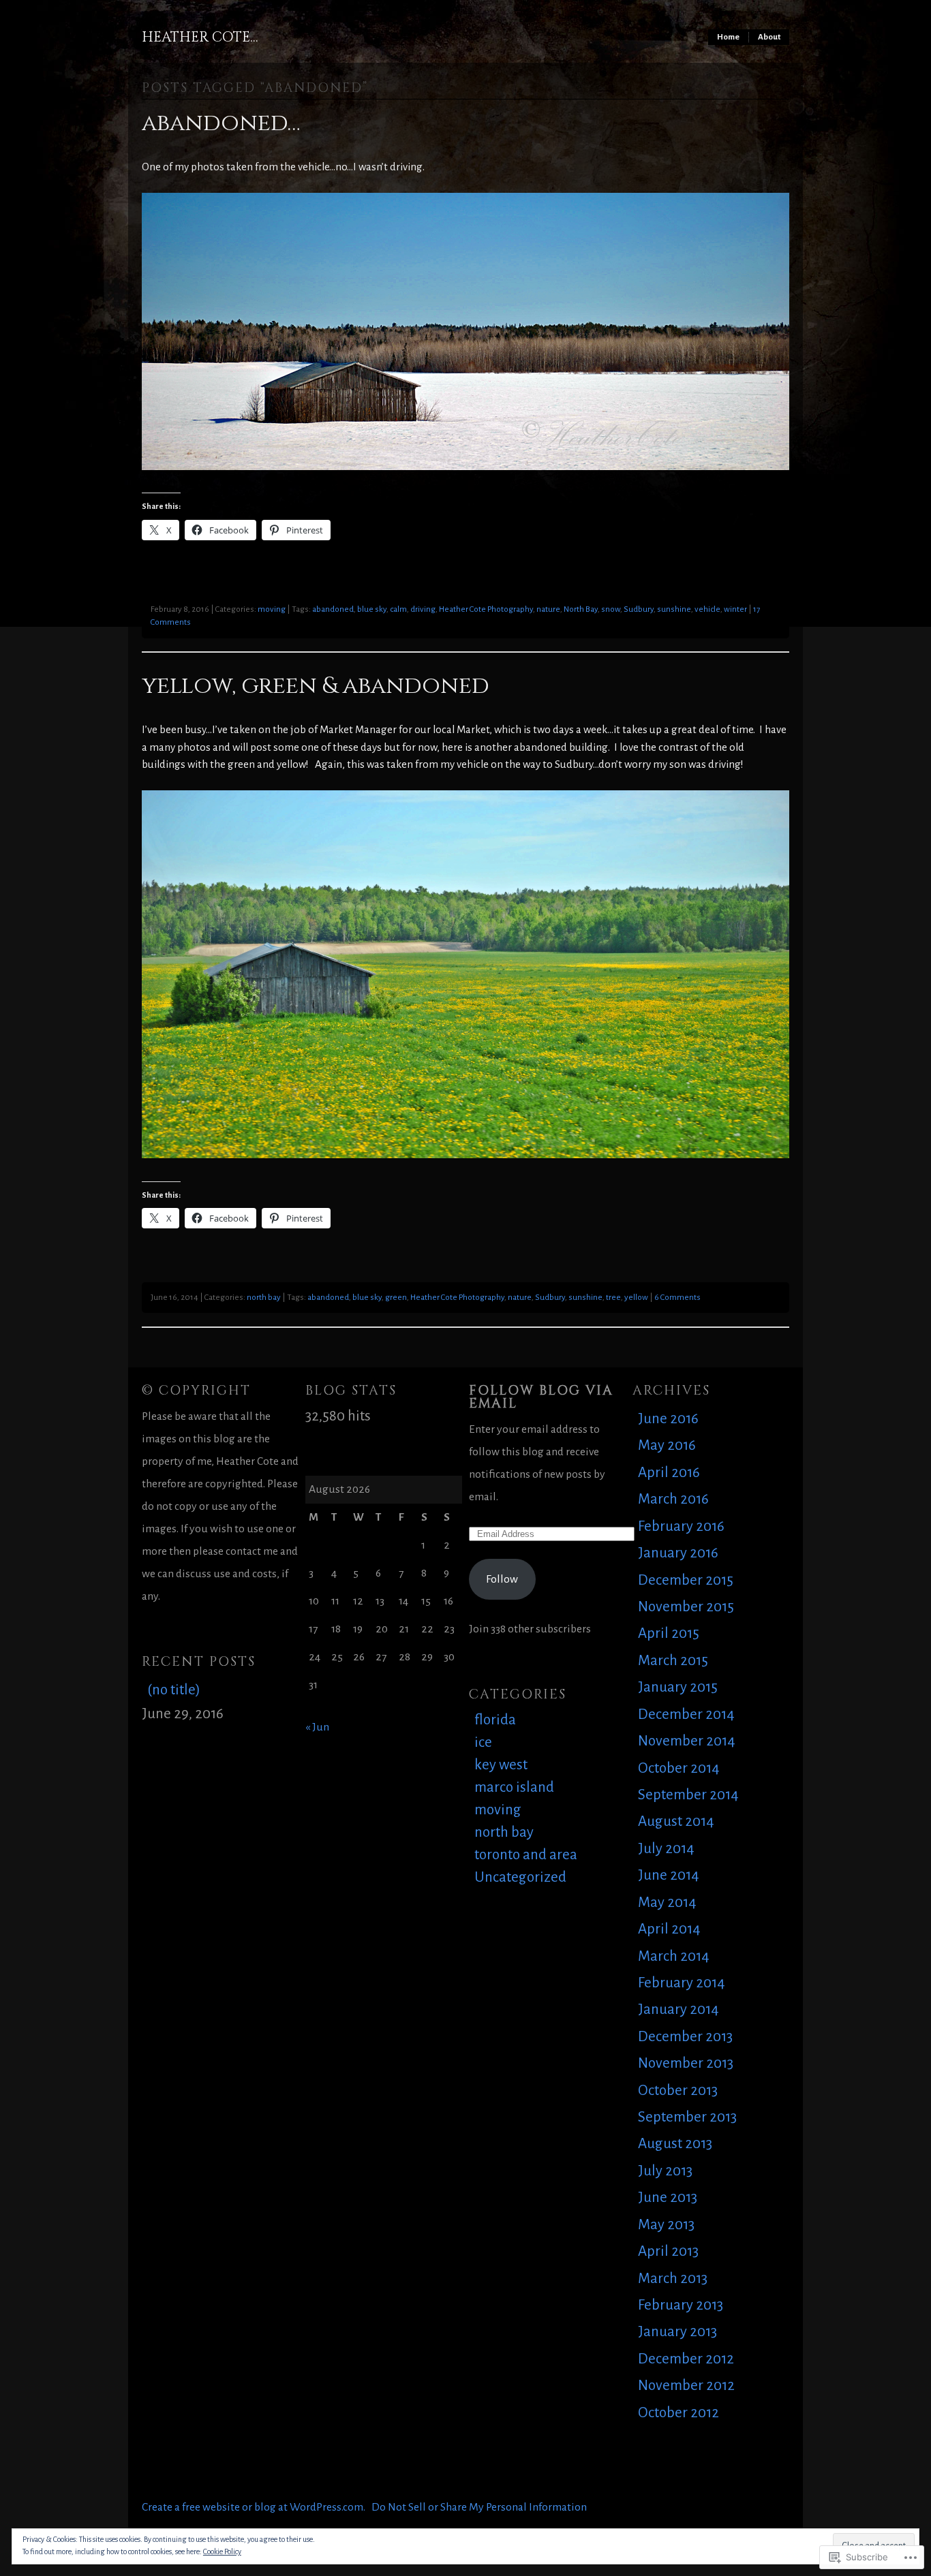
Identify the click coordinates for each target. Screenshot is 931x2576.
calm (398, 609)
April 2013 (668, 2251)
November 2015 (686, 1607)
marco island (514, 1787)
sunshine (674, 609)
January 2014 (678, 2009)
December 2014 (686, 1714)
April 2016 (669, 1473)
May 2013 (666, 2225)
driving (423, 609)
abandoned (333, 609)
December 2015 (686, 1580)
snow (611, 609)
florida (495, 1720)
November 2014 (687, 1741)
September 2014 (688, 1795)
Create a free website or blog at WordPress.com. (254, 2507)
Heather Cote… (200, 37)
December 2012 (686, 2359)
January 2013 (677, 2332)
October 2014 (679, 1768)
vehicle (707, 609)
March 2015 (673, 1661)
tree (613, 1298)
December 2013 (685, 2037)
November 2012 (686, 2386)
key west (501, 1765)
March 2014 (674, 1956)
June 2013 (668, 2198)
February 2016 (681, 1526)
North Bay (581, 609)
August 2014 (676, 1821)
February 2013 (681, 2305)
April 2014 (669, 1929)
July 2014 (666, 1849)
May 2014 (667, 1903)
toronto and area (526, 1855)
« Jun (317, 1727)
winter (735, 609)
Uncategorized (520, 1877)
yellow (636, 1298)
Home (728, 37)
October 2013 (678, 2091)
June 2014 (669, 1875)
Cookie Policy (222, 2551)
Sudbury (639, 609)
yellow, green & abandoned (316, 686)
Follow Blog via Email (541, 1397)
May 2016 (667, 1445)
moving (272, 609)
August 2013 (675, 2144)
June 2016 (668, 1419)
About (769, 37)
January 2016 (678, 1553)
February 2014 (682, 1983)
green (396, 1298)
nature (548, 609)
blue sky (372, 609)
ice (483, 1742)
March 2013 (673, 2279)
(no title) (174, 1690)
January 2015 (678, 1687)
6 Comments (677, 1298)
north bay (264, 1298)
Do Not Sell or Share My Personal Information (479, 2507)
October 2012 (678, 2413)
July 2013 (665, 2171)
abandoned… (221, 123)
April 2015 (669, 1633)
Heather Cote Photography (486, 609)
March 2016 (673, 1499)
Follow (502, 1579)
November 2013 (686, 2063)
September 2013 (687, 2117)
